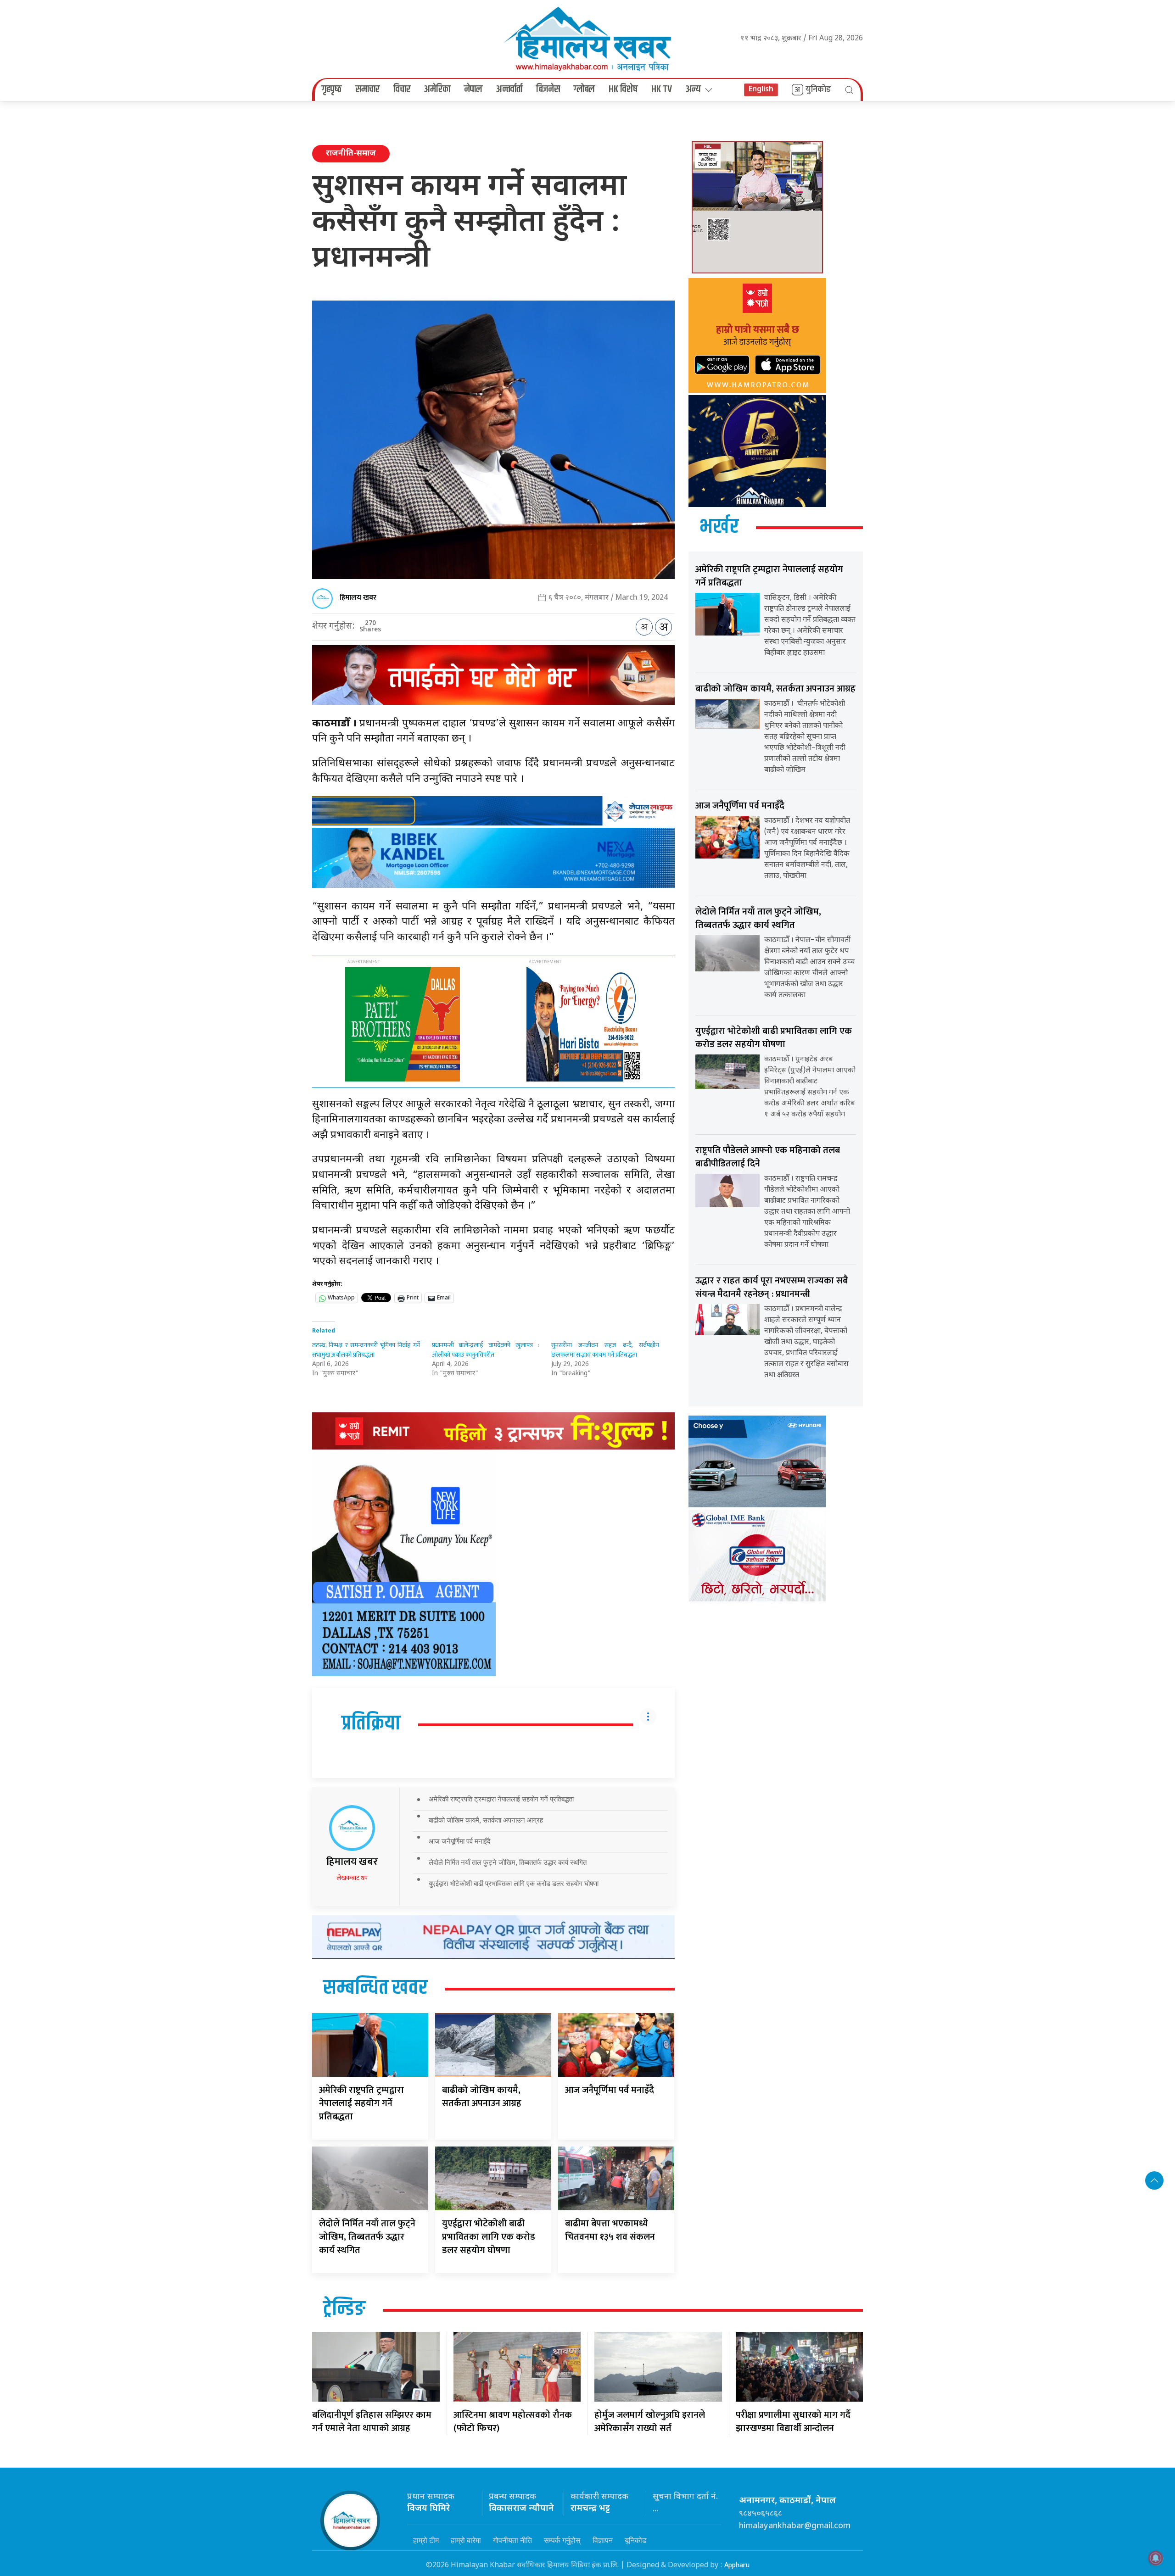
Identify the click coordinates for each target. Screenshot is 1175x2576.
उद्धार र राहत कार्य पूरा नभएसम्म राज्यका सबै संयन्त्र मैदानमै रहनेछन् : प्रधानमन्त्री (772, 1287)
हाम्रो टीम (426, 2540)
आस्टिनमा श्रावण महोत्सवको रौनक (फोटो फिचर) (513, 2422)
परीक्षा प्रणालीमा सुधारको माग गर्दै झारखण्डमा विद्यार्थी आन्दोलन (793, 2422)
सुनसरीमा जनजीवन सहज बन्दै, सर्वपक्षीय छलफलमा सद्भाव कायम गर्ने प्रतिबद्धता (605, 1350)
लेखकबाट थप (352, 1878)
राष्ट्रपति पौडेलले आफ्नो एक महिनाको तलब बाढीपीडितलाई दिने (768, 1157)
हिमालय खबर (358, 598)
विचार (402, 89)
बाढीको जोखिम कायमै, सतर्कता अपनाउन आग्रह (486, 1820)
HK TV (662, 89)
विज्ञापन (603, 2540)
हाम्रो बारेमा (466, 2540)
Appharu (737, 2565)
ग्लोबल (584, 89)
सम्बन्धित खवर (375, 1988)
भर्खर (719, 527)
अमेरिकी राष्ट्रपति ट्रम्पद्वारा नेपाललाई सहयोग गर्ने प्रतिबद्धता (501, 1799)
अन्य (693, 89)
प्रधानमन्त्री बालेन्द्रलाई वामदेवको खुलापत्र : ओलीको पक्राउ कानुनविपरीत (486, 1350)
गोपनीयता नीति (512, 2540)
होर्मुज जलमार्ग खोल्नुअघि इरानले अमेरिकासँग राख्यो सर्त (650, 2422)
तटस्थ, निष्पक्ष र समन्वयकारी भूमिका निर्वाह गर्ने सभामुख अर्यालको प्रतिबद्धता (366, 1350)
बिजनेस (548, 89)
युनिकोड (818, 89)
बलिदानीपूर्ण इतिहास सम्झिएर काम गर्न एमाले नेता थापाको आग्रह (372, 2422)
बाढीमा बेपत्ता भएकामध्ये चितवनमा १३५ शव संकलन (610, 2230)
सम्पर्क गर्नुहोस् (562, 2540)
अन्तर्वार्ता (509, 89)
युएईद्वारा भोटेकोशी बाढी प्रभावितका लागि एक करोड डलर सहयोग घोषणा (514, 1883)
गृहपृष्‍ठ (332, 89)
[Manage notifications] (1156, 2558)
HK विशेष (623, 89)
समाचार (367, 89)
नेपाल (473, 89)
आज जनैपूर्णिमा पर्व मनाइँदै (460, 1841)
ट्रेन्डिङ (344, 2309)
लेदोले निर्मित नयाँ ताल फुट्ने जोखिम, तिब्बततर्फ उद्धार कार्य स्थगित (508, 1862)
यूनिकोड (636, 2540)
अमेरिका (437, 89)
